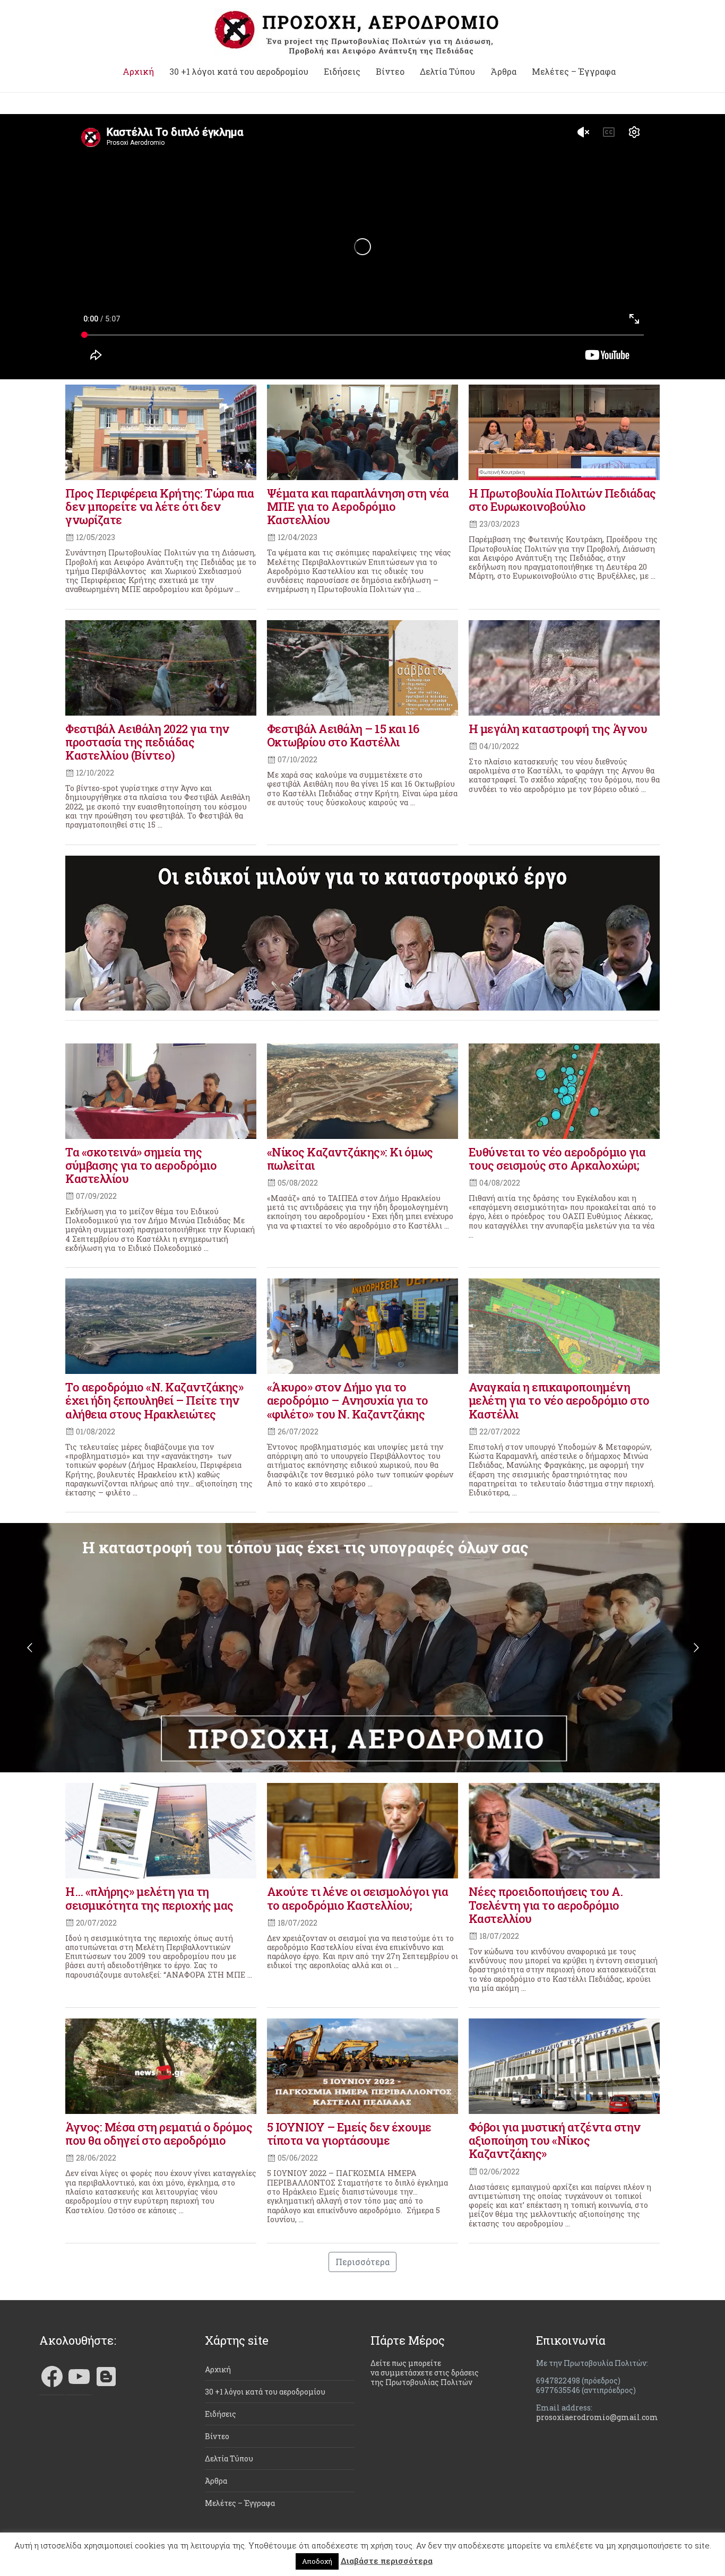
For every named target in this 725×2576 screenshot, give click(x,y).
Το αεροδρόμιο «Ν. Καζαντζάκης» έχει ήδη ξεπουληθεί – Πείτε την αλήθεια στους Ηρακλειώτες (154, 1400)
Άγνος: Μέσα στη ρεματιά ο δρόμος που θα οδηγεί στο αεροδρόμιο (159, 2134)
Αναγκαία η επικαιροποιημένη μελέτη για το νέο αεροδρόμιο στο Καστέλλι (559, 1400)
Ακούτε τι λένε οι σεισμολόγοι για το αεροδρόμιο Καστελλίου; (358, 1898)
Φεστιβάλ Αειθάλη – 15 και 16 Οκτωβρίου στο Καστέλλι (343, 735)
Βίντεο (390, 72)
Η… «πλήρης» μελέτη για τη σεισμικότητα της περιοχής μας (149, 1898)
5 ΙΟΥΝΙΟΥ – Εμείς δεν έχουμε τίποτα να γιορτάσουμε (349, 2134)
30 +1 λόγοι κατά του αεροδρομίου (239, 72)
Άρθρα (503, 72)
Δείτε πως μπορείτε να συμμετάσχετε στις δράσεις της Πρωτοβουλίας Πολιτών (425, 2373)
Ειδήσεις (342, 72)
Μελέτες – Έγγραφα (574, 72)
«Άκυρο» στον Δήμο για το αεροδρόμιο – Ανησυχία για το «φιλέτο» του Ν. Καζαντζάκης (348, 1400)
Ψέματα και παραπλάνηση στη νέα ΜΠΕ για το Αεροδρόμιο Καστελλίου (358, 506)
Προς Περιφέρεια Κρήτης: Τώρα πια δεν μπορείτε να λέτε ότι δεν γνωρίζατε (159, 506)
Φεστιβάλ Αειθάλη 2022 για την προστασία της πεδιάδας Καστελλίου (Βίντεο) (147, 742)
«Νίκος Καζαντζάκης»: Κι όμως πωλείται (350, 1159)
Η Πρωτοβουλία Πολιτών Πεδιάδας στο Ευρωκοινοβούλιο (562, 500)
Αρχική (138, 72)
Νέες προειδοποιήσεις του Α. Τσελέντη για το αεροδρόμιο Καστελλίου (546, 1905)
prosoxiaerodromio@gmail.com (597, 2417)
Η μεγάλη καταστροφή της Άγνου (558, 729)
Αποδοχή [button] (317, 2561)
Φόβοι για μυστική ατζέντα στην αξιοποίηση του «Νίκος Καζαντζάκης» (555, 2140)
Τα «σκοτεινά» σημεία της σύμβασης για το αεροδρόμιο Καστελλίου (141, 1165)
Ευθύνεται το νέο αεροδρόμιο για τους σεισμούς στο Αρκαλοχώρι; (557, 1159)
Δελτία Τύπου (447, 72)
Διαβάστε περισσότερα (387, 2561)
